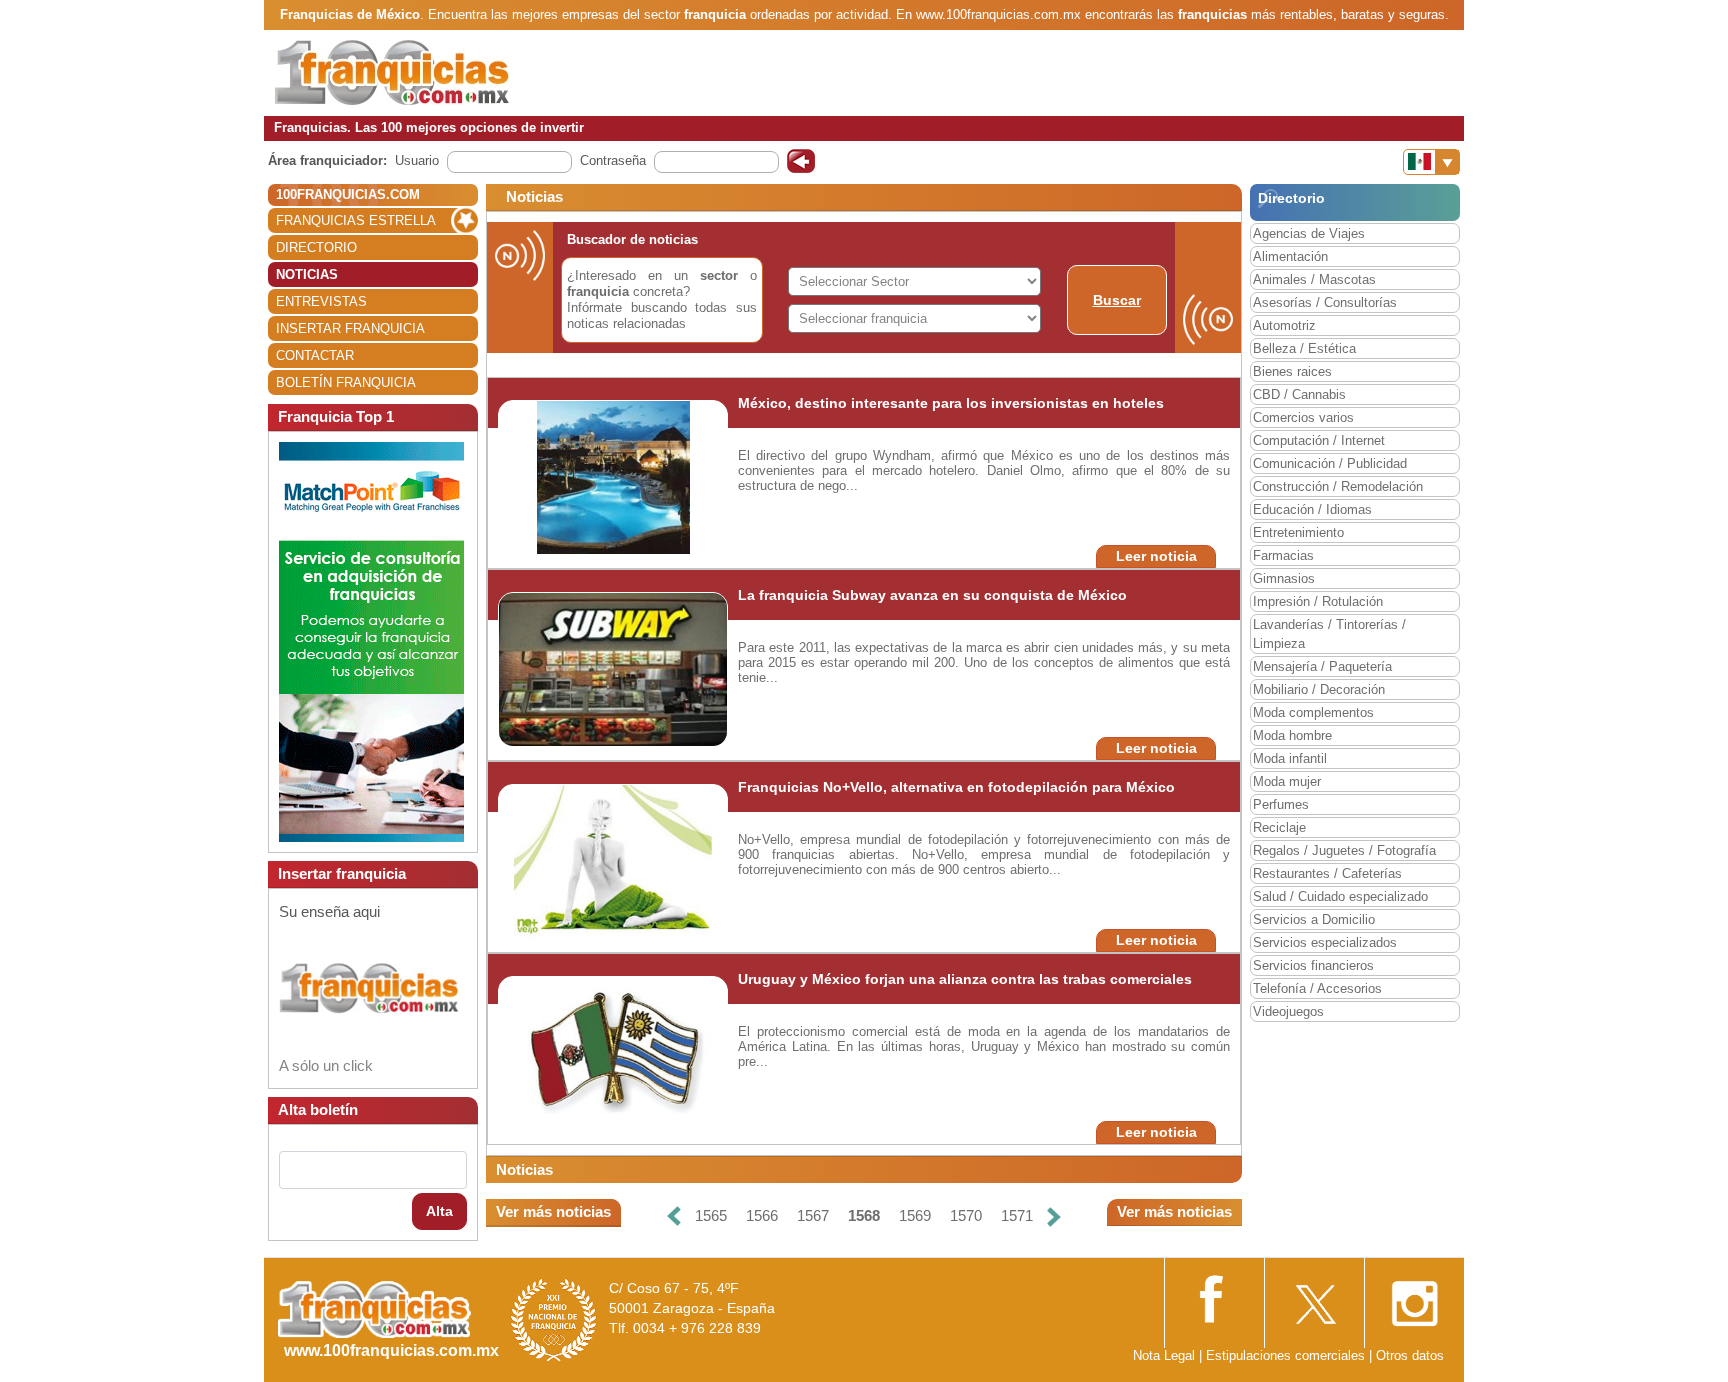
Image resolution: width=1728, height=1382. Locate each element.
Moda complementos (1313, 712)
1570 (966, 1215)
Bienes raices (1292, 371)
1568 (864, 1215)
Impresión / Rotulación (1318, 601)
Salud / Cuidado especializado (1340, 896)
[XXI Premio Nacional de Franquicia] (554, 1319)
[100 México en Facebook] (1214, 1296)
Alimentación (1290, 256)
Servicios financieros (1313, 965)
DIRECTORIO (316, 247)
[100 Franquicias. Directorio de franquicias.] (392, 71)
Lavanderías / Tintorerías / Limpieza (1329, 634)
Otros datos (1410, 1355)
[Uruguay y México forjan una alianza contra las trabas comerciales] (612, 1052)
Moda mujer (1287, 781)
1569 (915, 1215)
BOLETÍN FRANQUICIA (346, 382)
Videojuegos (1288, 1011)
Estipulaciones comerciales (1287, 1355)
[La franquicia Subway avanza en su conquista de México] (614, 668)
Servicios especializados (1325, 942)
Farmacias (1283, 555)
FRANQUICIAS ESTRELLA (356, 220)
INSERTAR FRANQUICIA (350, 328)
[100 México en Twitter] (1314, 1297)
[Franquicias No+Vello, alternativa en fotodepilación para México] (613, 860)
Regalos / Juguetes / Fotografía (1344, 850)
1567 (813, 1215)
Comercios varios (1303, 417)
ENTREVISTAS (321, 301)
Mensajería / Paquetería (1322, 666)
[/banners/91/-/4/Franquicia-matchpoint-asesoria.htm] (371, 640)
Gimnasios (1284, 578)
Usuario (417, 160)
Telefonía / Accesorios (1317, 988)
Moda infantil (1290, 758)
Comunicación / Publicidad (1330, 463)
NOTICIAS (307, 274)
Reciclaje (1279, 827)
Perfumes (1281, 804)
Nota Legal (1164, 1355)
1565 (711, 1215)
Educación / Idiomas (1312, 509)
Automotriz (1284, 325)
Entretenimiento (1298, 532)
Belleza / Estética (1304, 348)
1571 (1017, 1215)
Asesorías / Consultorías (1325, 302)
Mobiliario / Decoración (1319, 689)
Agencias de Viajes (1309, 233)
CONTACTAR (315, 355)
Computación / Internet (1319, 440)
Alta (439, 1211)
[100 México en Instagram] (1414, 1297)
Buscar (1117, 300)
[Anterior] (674, 1216)
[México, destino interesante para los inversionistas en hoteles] (613, 476)
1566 (762, 1215)
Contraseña (613, 160)
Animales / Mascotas (1314, 279)
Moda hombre (1292, 735)
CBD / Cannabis (1299, 394)
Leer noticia (1156, 556)
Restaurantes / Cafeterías (1327, 873)
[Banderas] (1431, 162)
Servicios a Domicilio (1314, 919)
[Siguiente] (1054, 1216)
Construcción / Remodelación (1338, 486)
